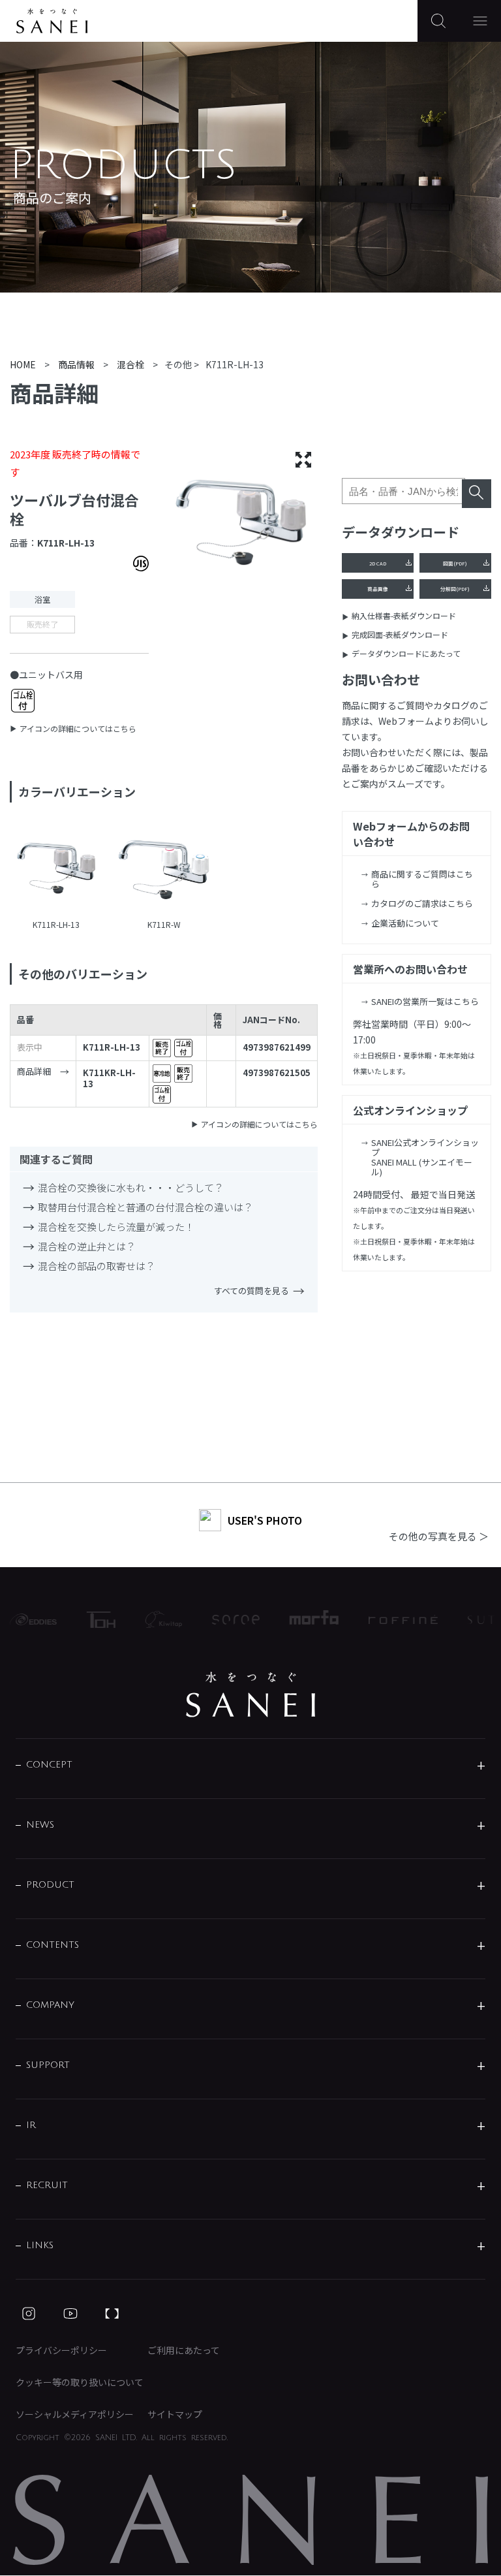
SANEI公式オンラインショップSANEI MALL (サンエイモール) (425, 1157)
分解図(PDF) (455, 589)
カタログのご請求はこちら (422, 903)
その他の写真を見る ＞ (439, 1536)
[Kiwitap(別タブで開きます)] (151, 1619)
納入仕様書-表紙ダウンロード (404, 615)
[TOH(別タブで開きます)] (89, 1620)
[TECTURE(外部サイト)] (112, 2314)
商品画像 (378, 589)
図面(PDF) (455, 563)
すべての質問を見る (251, 1291)
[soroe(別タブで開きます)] (224, 1620)
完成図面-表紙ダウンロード (400, 634)
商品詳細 (34, 1072)
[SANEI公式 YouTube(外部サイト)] (70, 2314)
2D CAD (378, 563)
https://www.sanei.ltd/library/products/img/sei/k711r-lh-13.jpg (56, 870)
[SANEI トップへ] (250, 1694)
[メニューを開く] (480, 21)
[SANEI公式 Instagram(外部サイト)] (29, 2314)
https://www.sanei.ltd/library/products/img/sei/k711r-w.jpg (164, 870)
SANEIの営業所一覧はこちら (425, 1001)
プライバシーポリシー (61, 2350)
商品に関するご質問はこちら (422, 879)
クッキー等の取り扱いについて (80, 2382)
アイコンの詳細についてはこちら (78, 728)
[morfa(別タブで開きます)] (302, 1619)
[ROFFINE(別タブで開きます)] (391, 1619)
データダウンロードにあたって (406, 653)
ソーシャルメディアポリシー (75, 2414)
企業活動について (405, 923)
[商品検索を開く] (438, 21)
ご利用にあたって (184, 2350)
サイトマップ (175, 2414)
